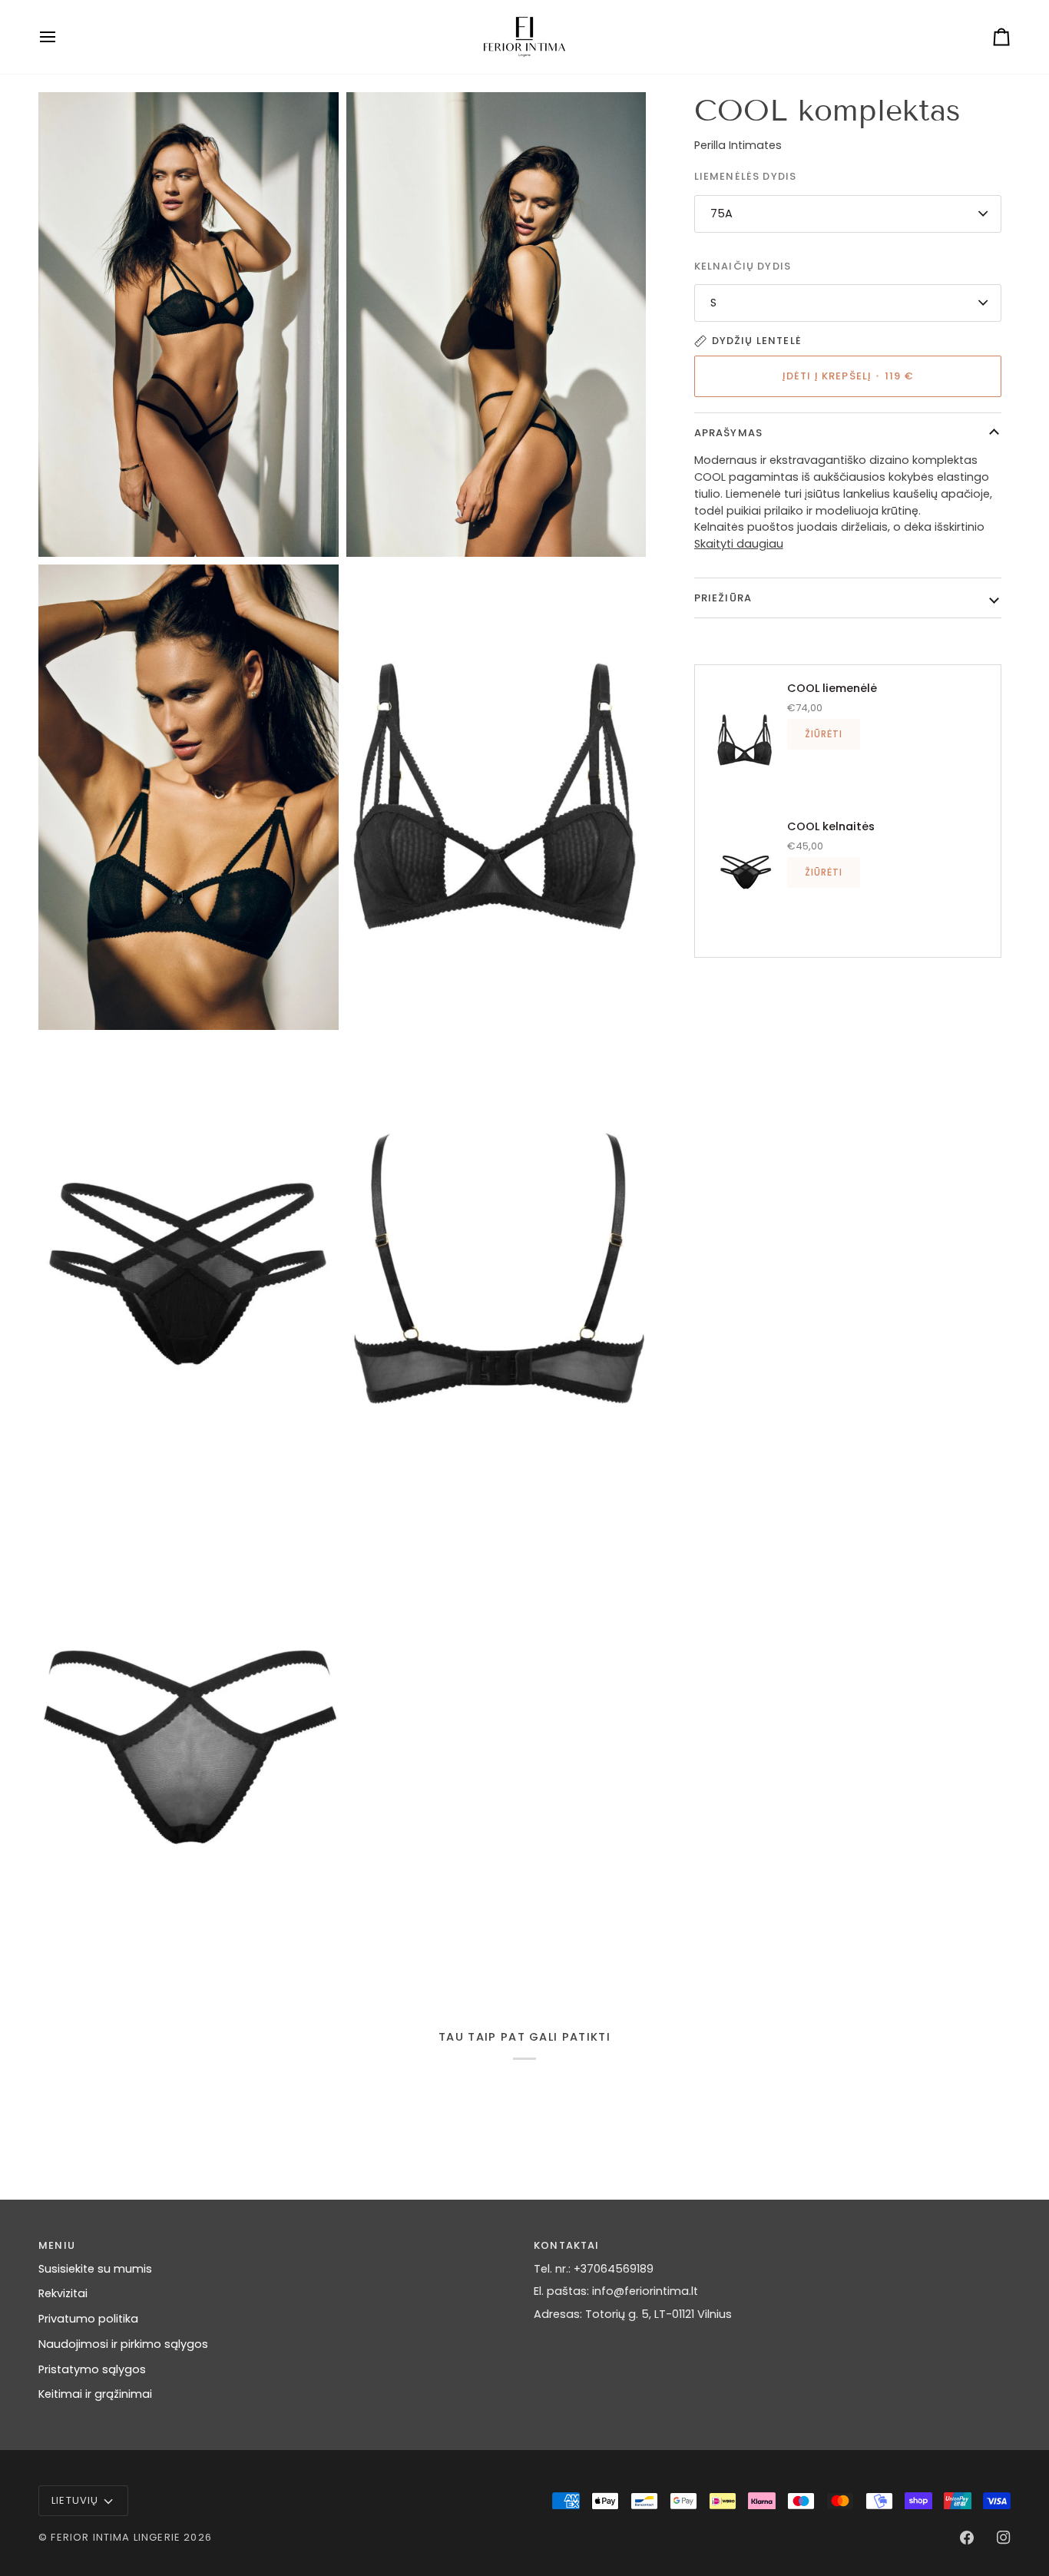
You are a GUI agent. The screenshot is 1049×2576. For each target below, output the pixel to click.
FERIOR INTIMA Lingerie (116, 2537)
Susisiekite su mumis (95, 2269)
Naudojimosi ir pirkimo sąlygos (123, 2344)
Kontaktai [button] (567, 2245)
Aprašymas (729, 433)
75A (721, 214)
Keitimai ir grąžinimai (95, 2394)
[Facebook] (967, 2538)
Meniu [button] (57, 2245)
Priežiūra (723, 598)
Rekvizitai (63, 2293)
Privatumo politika (88, 2319)
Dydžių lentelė (757, 341)
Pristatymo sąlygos (92, 2369)
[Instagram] (1004, 2538)
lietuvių (75, 2500)
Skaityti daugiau (739, 544)
